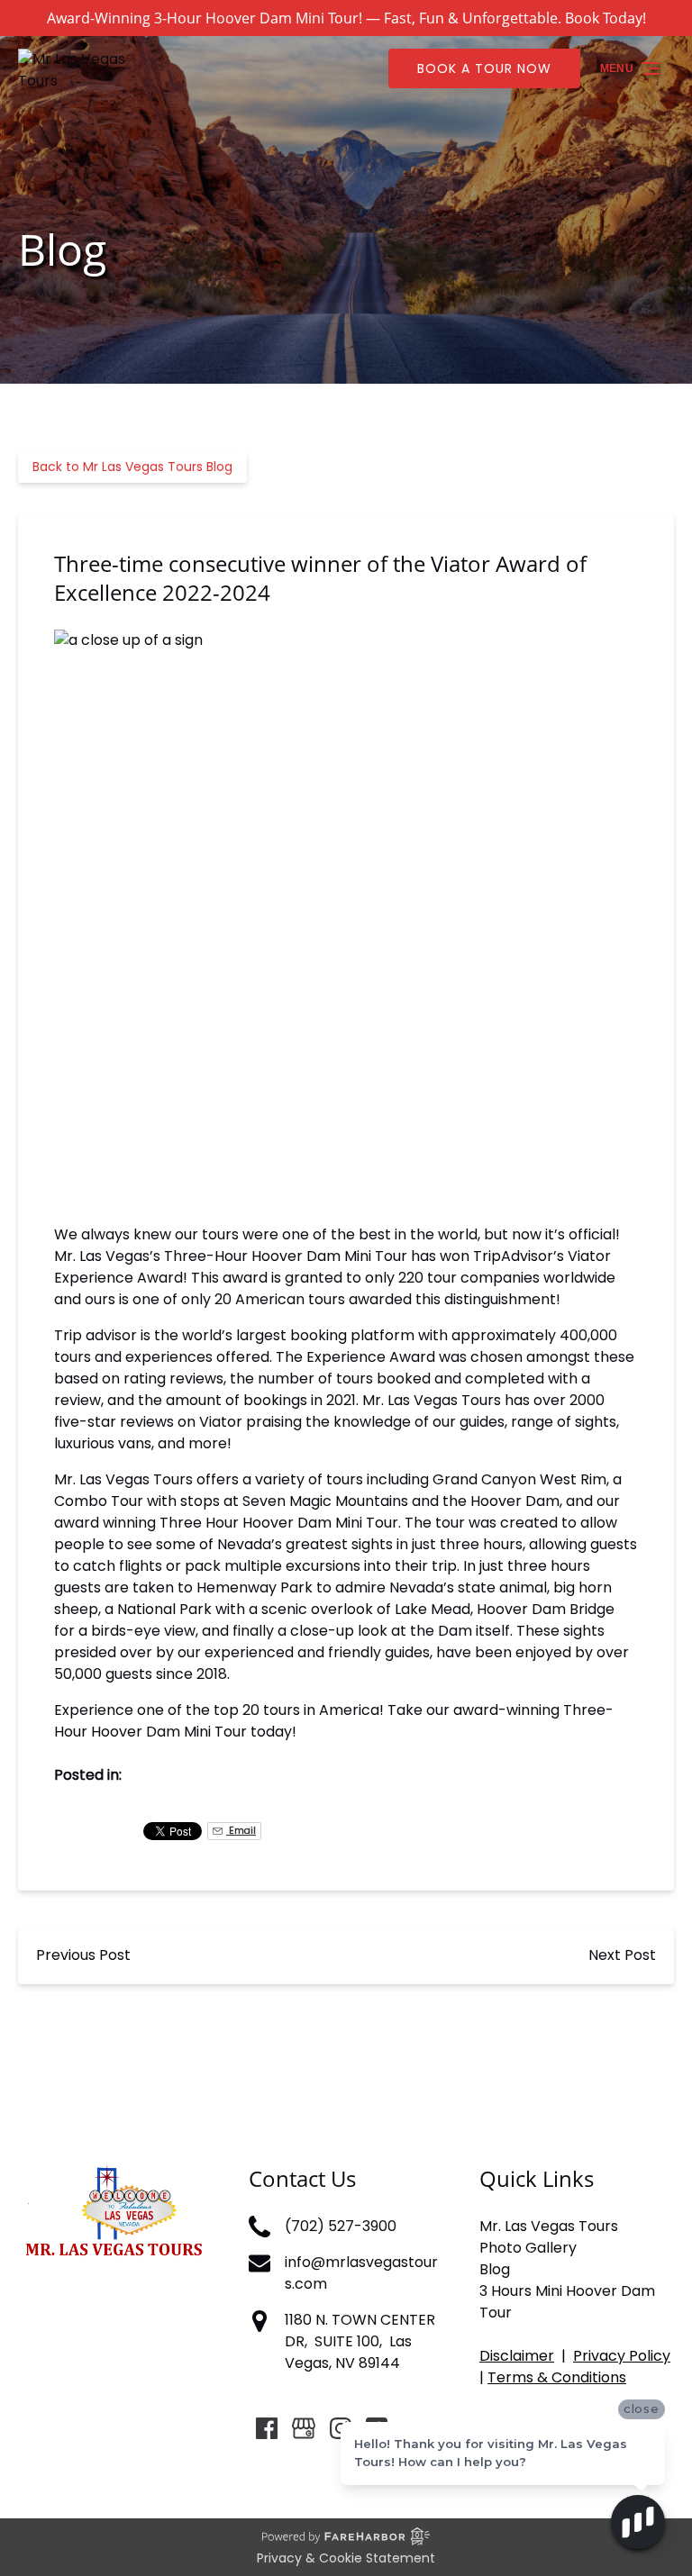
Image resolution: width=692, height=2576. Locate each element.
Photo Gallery (528, 2248)
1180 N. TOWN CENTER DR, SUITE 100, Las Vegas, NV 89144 (360, 2341)
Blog (495, 2269)
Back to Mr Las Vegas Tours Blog (132, 467)
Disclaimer (517, 2356)
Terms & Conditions (557, 2377)
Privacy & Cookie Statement (346, 2558)
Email (241, 1831)
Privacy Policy (622, 2356)
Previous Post (83, 1955)
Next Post (622, 1955)
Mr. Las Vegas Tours (549, 2226)
